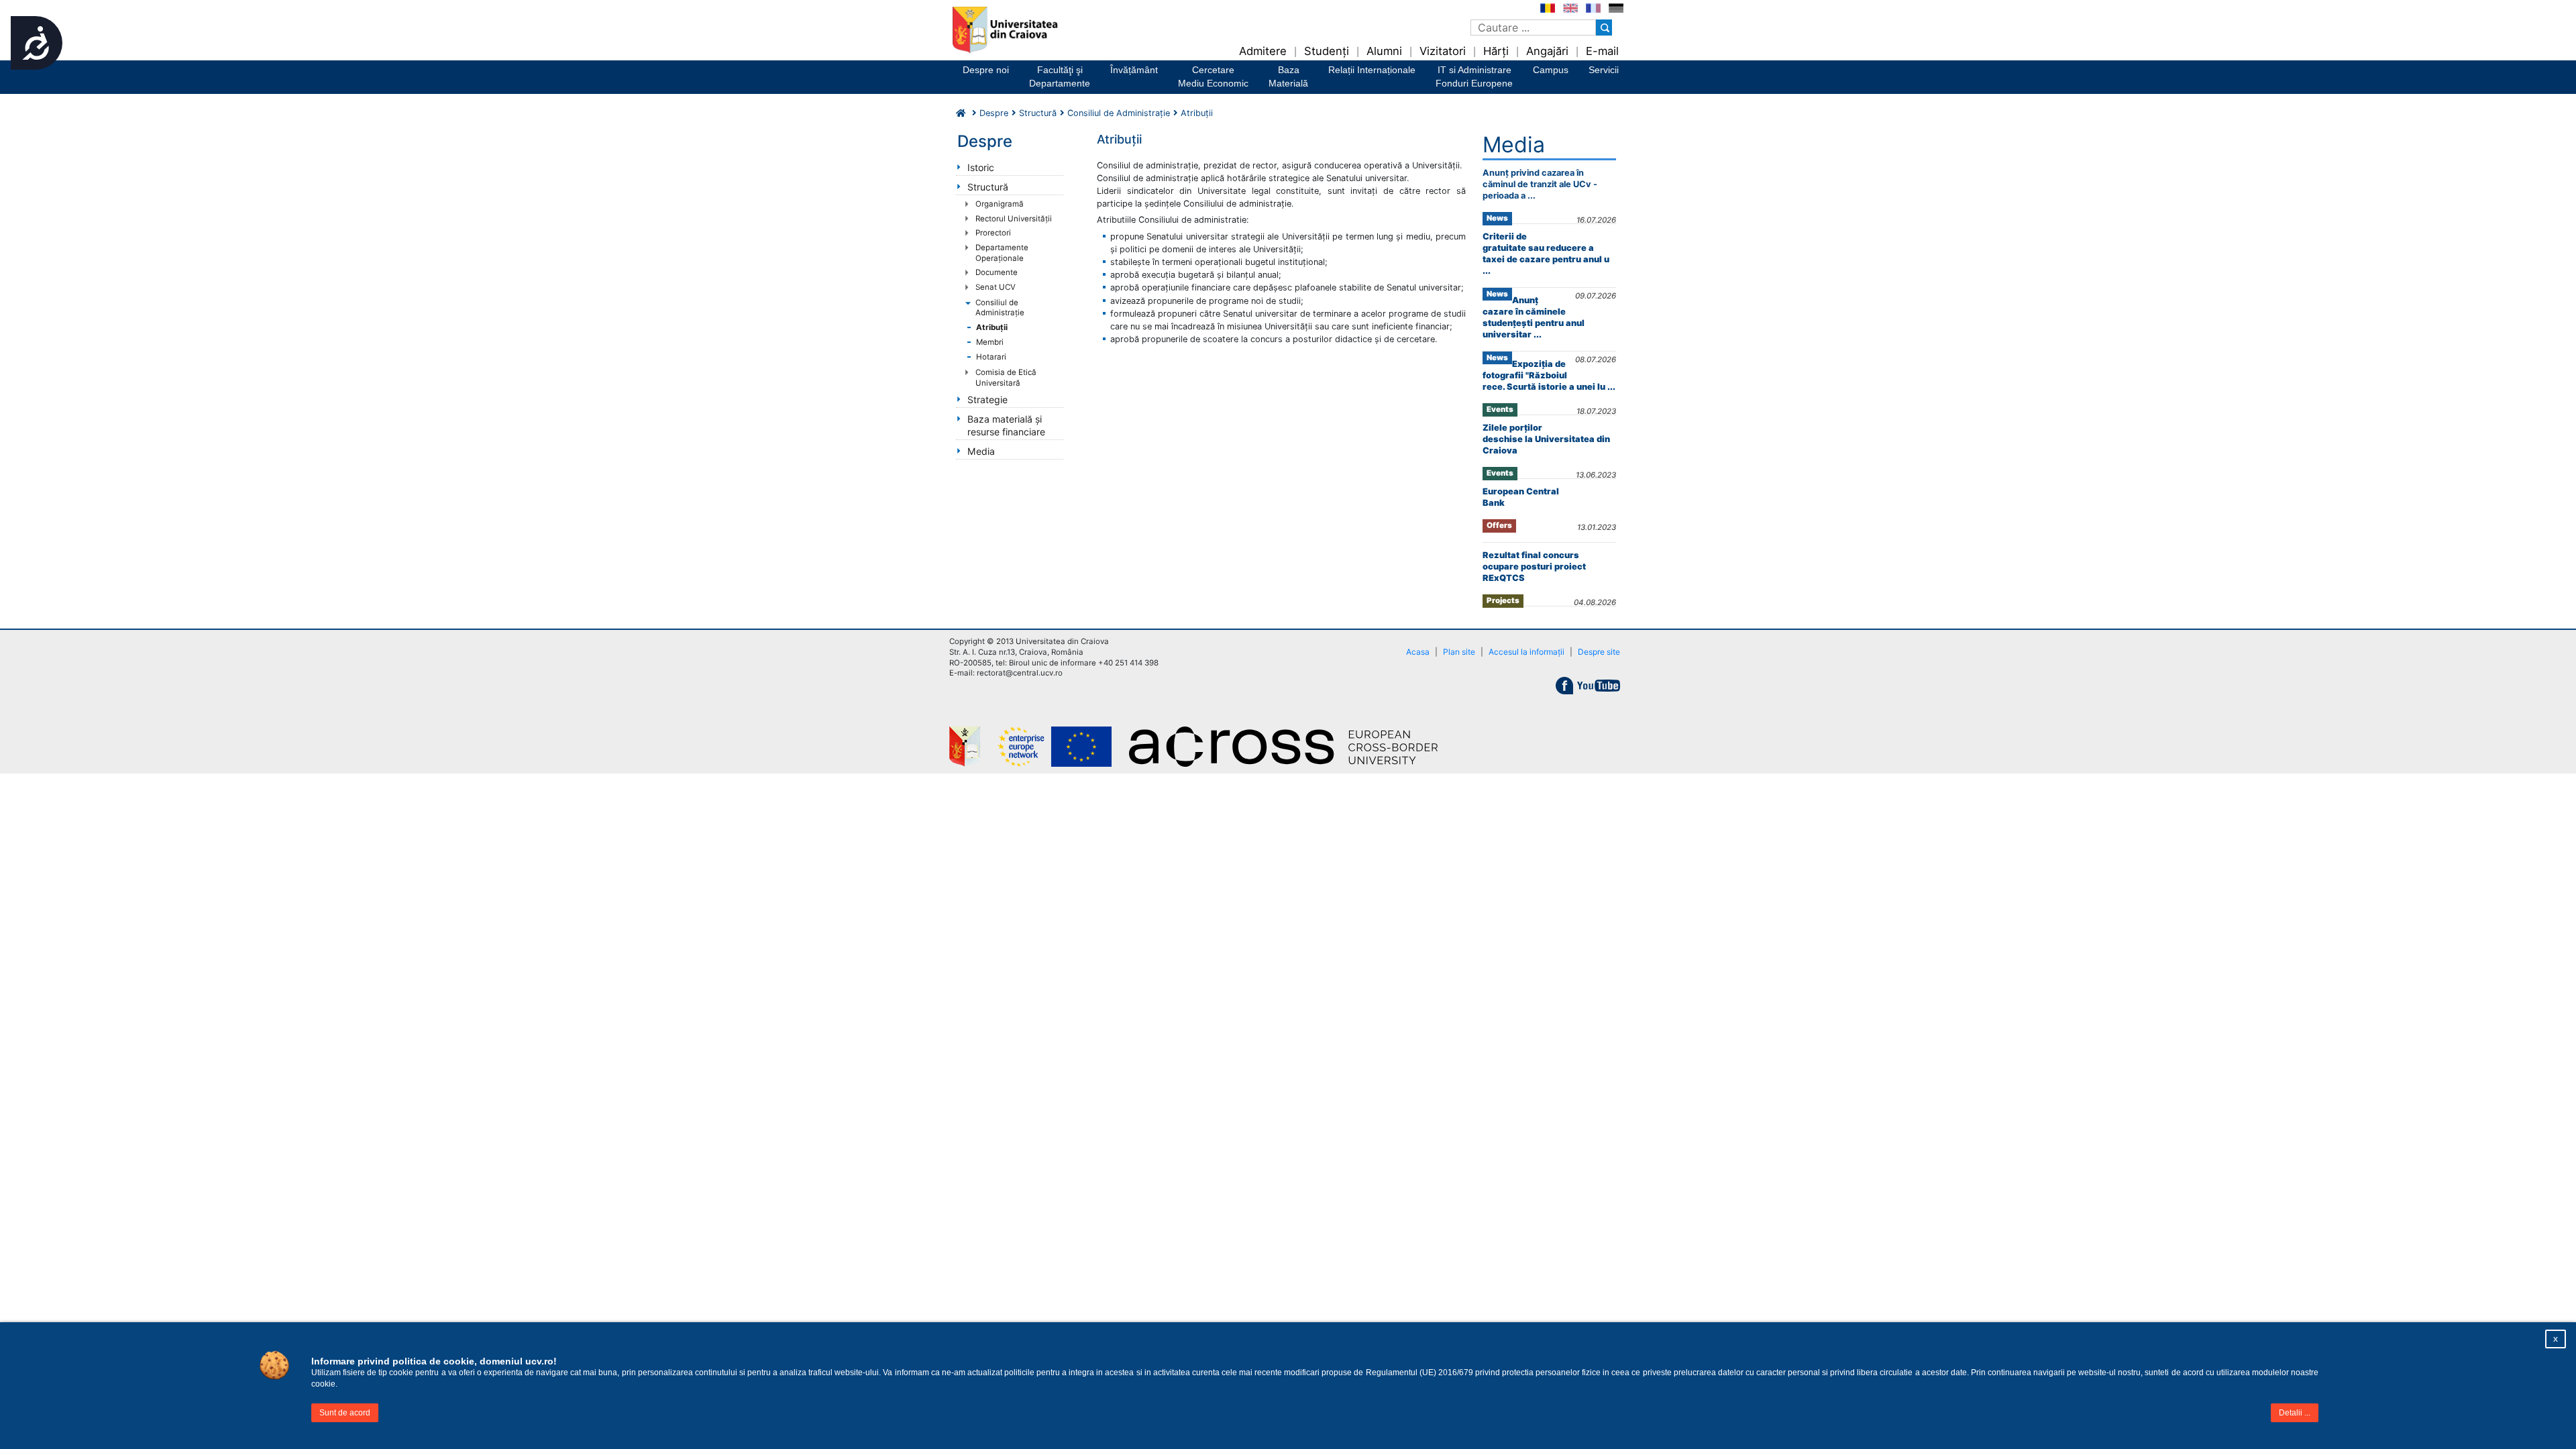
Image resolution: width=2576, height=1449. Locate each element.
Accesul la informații (1526, 652)
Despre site (1599, 652)
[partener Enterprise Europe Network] (1063, 747)
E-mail (1602, 51)
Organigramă (1000, 204)
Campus (1551, 70)
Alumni (1384, 51)
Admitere (1263, 51)
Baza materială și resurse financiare (1006, 425)
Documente (997, 272)
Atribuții (992, 327)
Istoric (981, 167)
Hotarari (991, 357)
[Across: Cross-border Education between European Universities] (1291, 747)
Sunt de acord (345, 1413)
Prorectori (993, 233)
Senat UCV (996, 287)
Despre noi (986, 70)
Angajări (1547, 51)
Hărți (1496, 51)
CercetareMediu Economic (1213, 76)
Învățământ (1134, 70)
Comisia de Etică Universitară (1006, 378)
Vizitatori (1443, 51)
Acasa (1418, 652)
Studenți (1327, 51)
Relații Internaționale (1372, 70)
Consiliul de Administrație (1000, 308)
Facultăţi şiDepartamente (1060, 76)
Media (981, 451)
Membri (990, 342)
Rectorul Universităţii (1014, 219)
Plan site (1459, 652)
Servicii (1604, 70)
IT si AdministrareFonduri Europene (1474, 76)
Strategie (987, 399)
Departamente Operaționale (1002, 253)
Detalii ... (2295, 1413)
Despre (994, 113)
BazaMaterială (1288, 76)
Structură (1038, 113)
